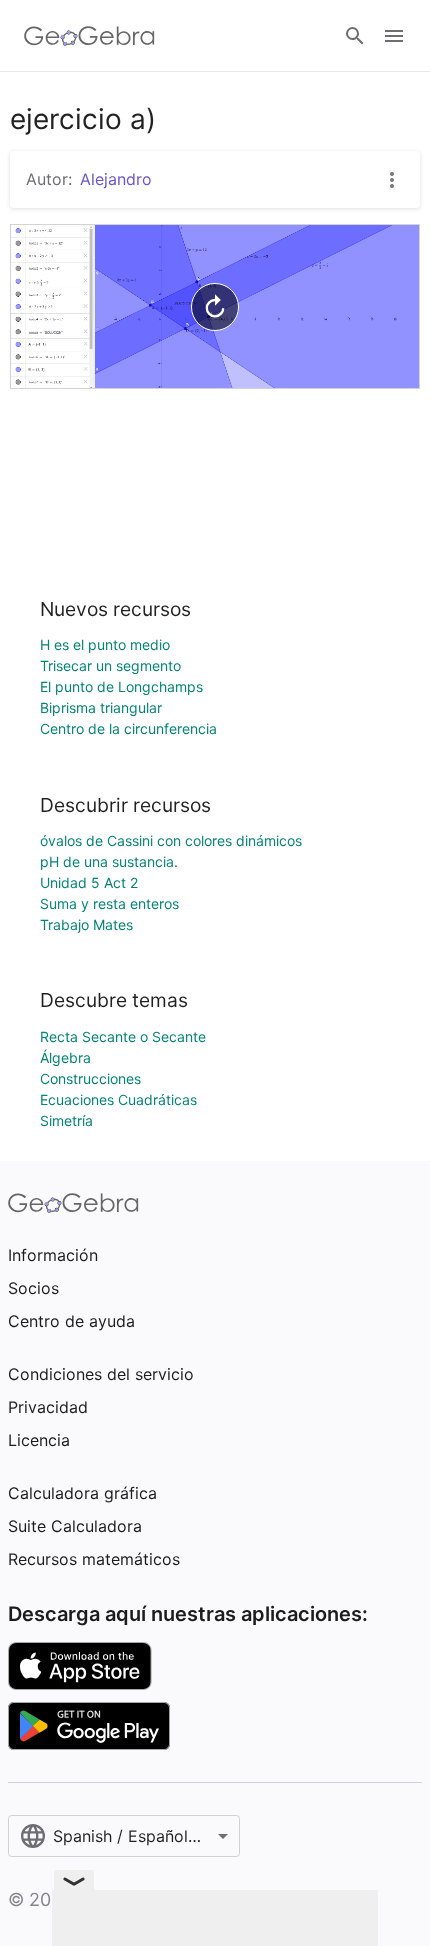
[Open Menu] (394, 36)
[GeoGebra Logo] (89, 36)
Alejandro (116, 179)
